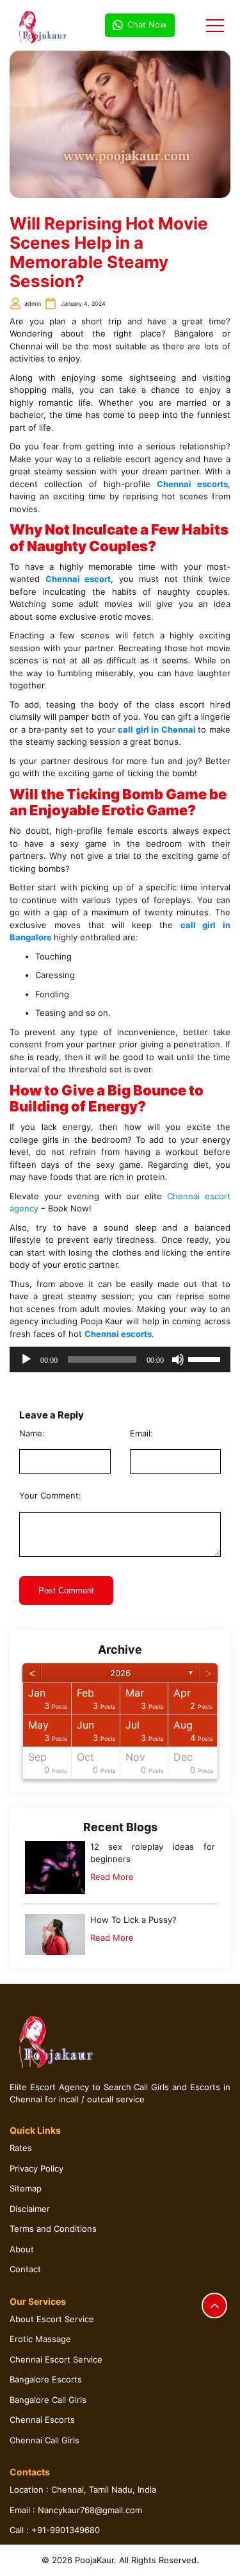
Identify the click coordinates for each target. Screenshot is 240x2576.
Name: (32, 1433)
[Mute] (178, 1359)
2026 (120, 1673)
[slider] (206, 1358)
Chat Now (147, 24)
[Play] (26, 1359)
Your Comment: (50, 1495)
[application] (120, 1359)
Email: (141, 1433)
